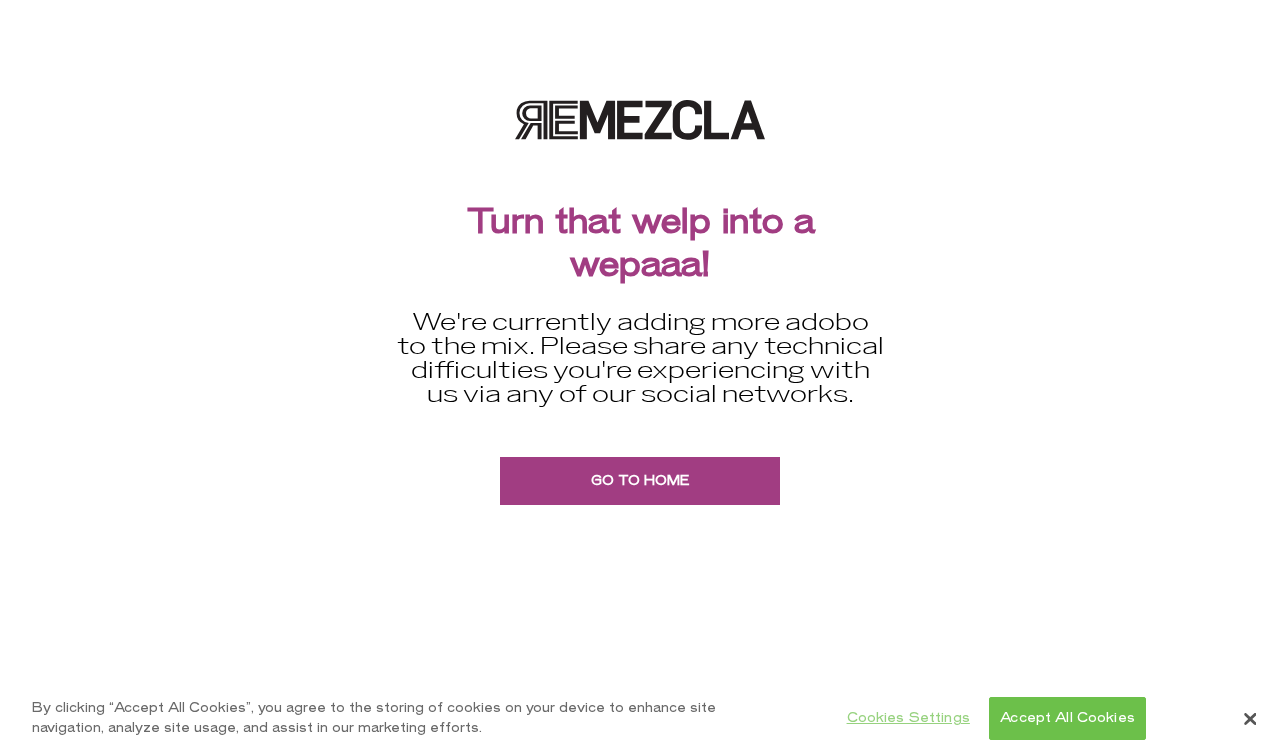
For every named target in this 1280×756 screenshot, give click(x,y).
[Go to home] (640, 120)
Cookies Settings (908, 718)
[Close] (1250, 719)
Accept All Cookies (1067, 718)
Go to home (640, 480)
